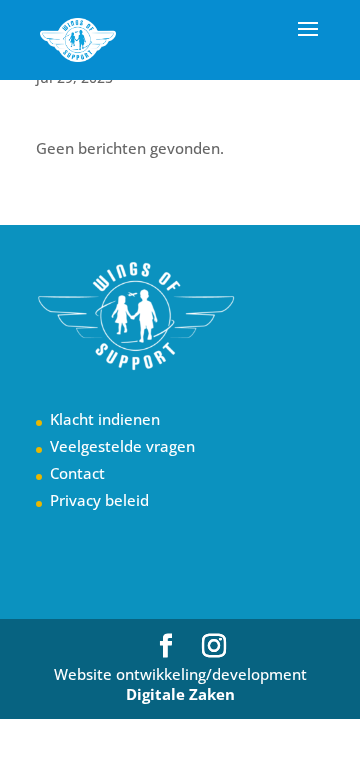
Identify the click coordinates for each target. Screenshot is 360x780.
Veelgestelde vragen (122, 446)
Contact (77, 473)
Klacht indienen (105, 419)
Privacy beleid (99, 500)
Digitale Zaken (180, 694)
